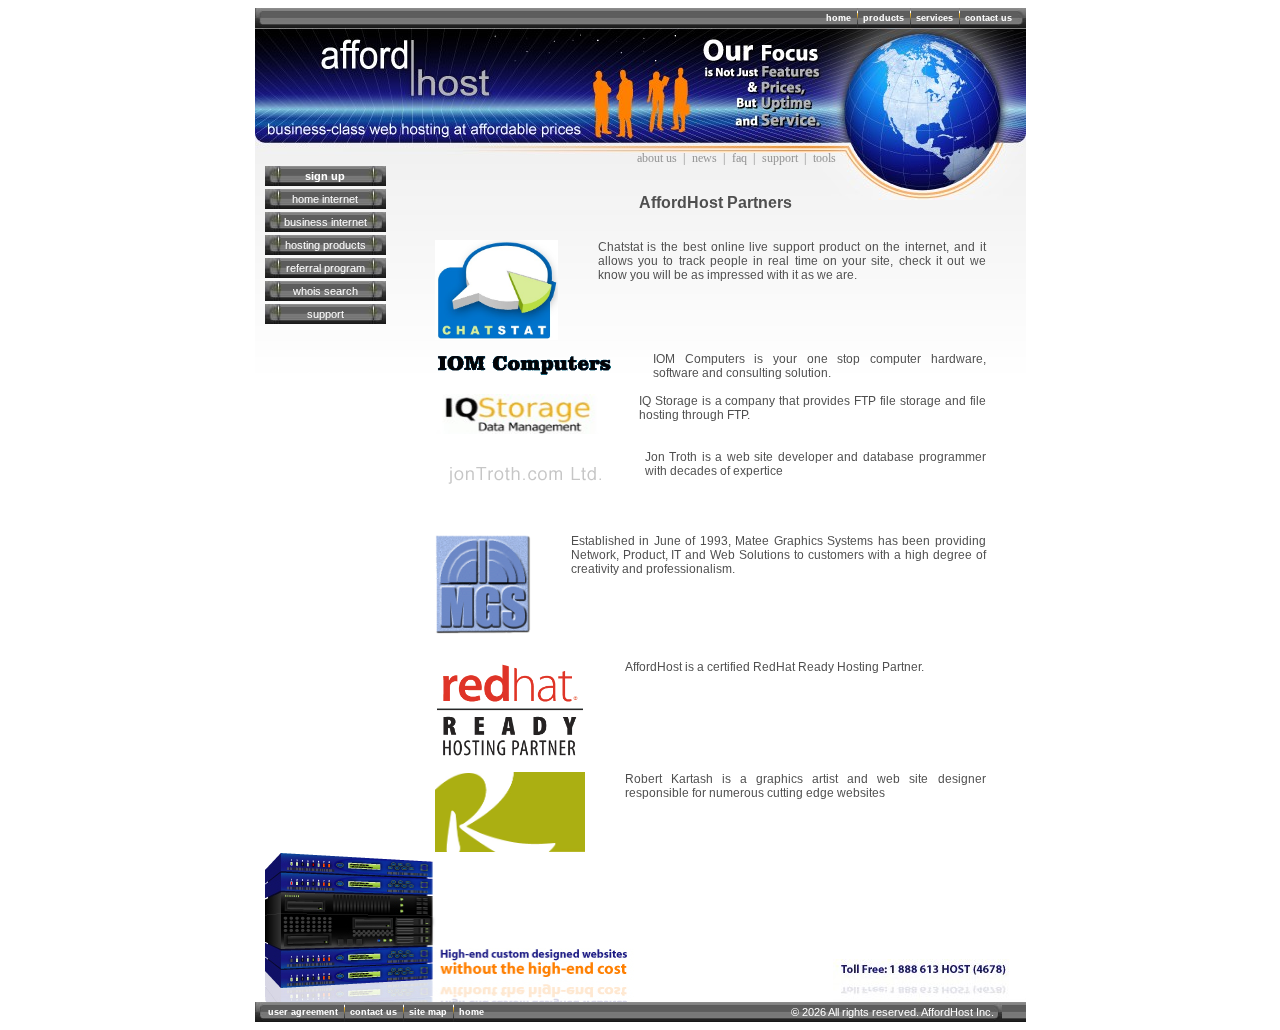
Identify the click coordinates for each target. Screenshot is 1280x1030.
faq (739, 158)
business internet (325, 222)
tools (824, 158)
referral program (325, 268)
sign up (325, 176)
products (883, 18)
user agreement (303, 1012)
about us (657, 158)
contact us (988, 18)
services (934, 18)
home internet (325, 199)
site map (428, 1012)
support (780, 158)
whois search (325, 291)
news (704, 158)
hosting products (325, 245)
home (838, 18)
